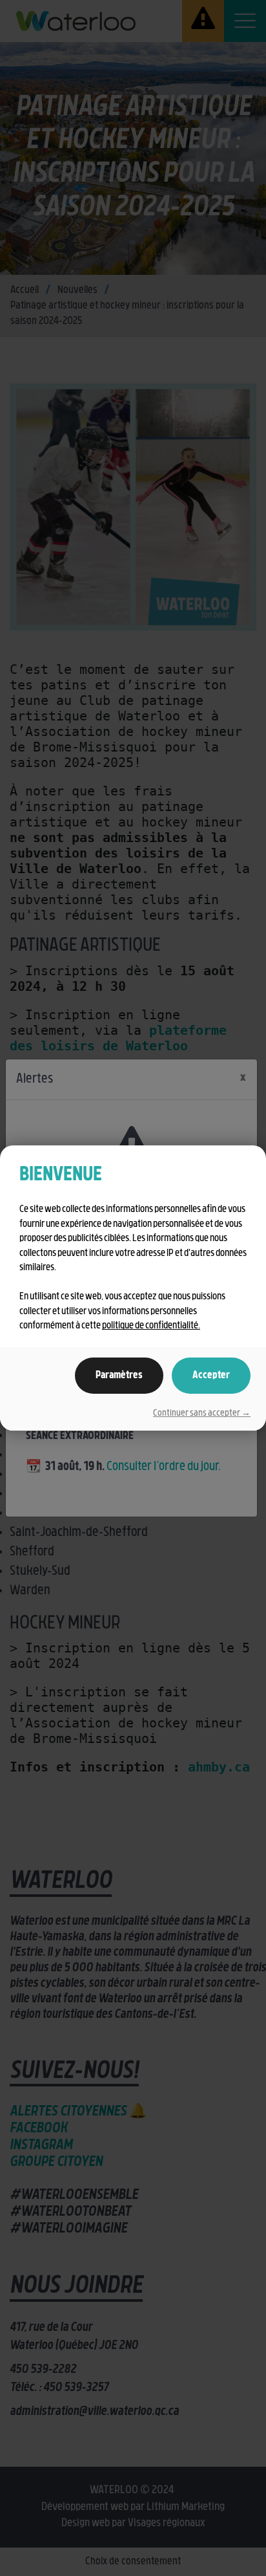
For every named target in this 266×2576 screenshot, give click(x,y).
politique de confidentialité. (151, 1326)
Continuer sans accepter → (202, 1413)
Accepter (211, 1376)
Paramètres (119, 1376)
